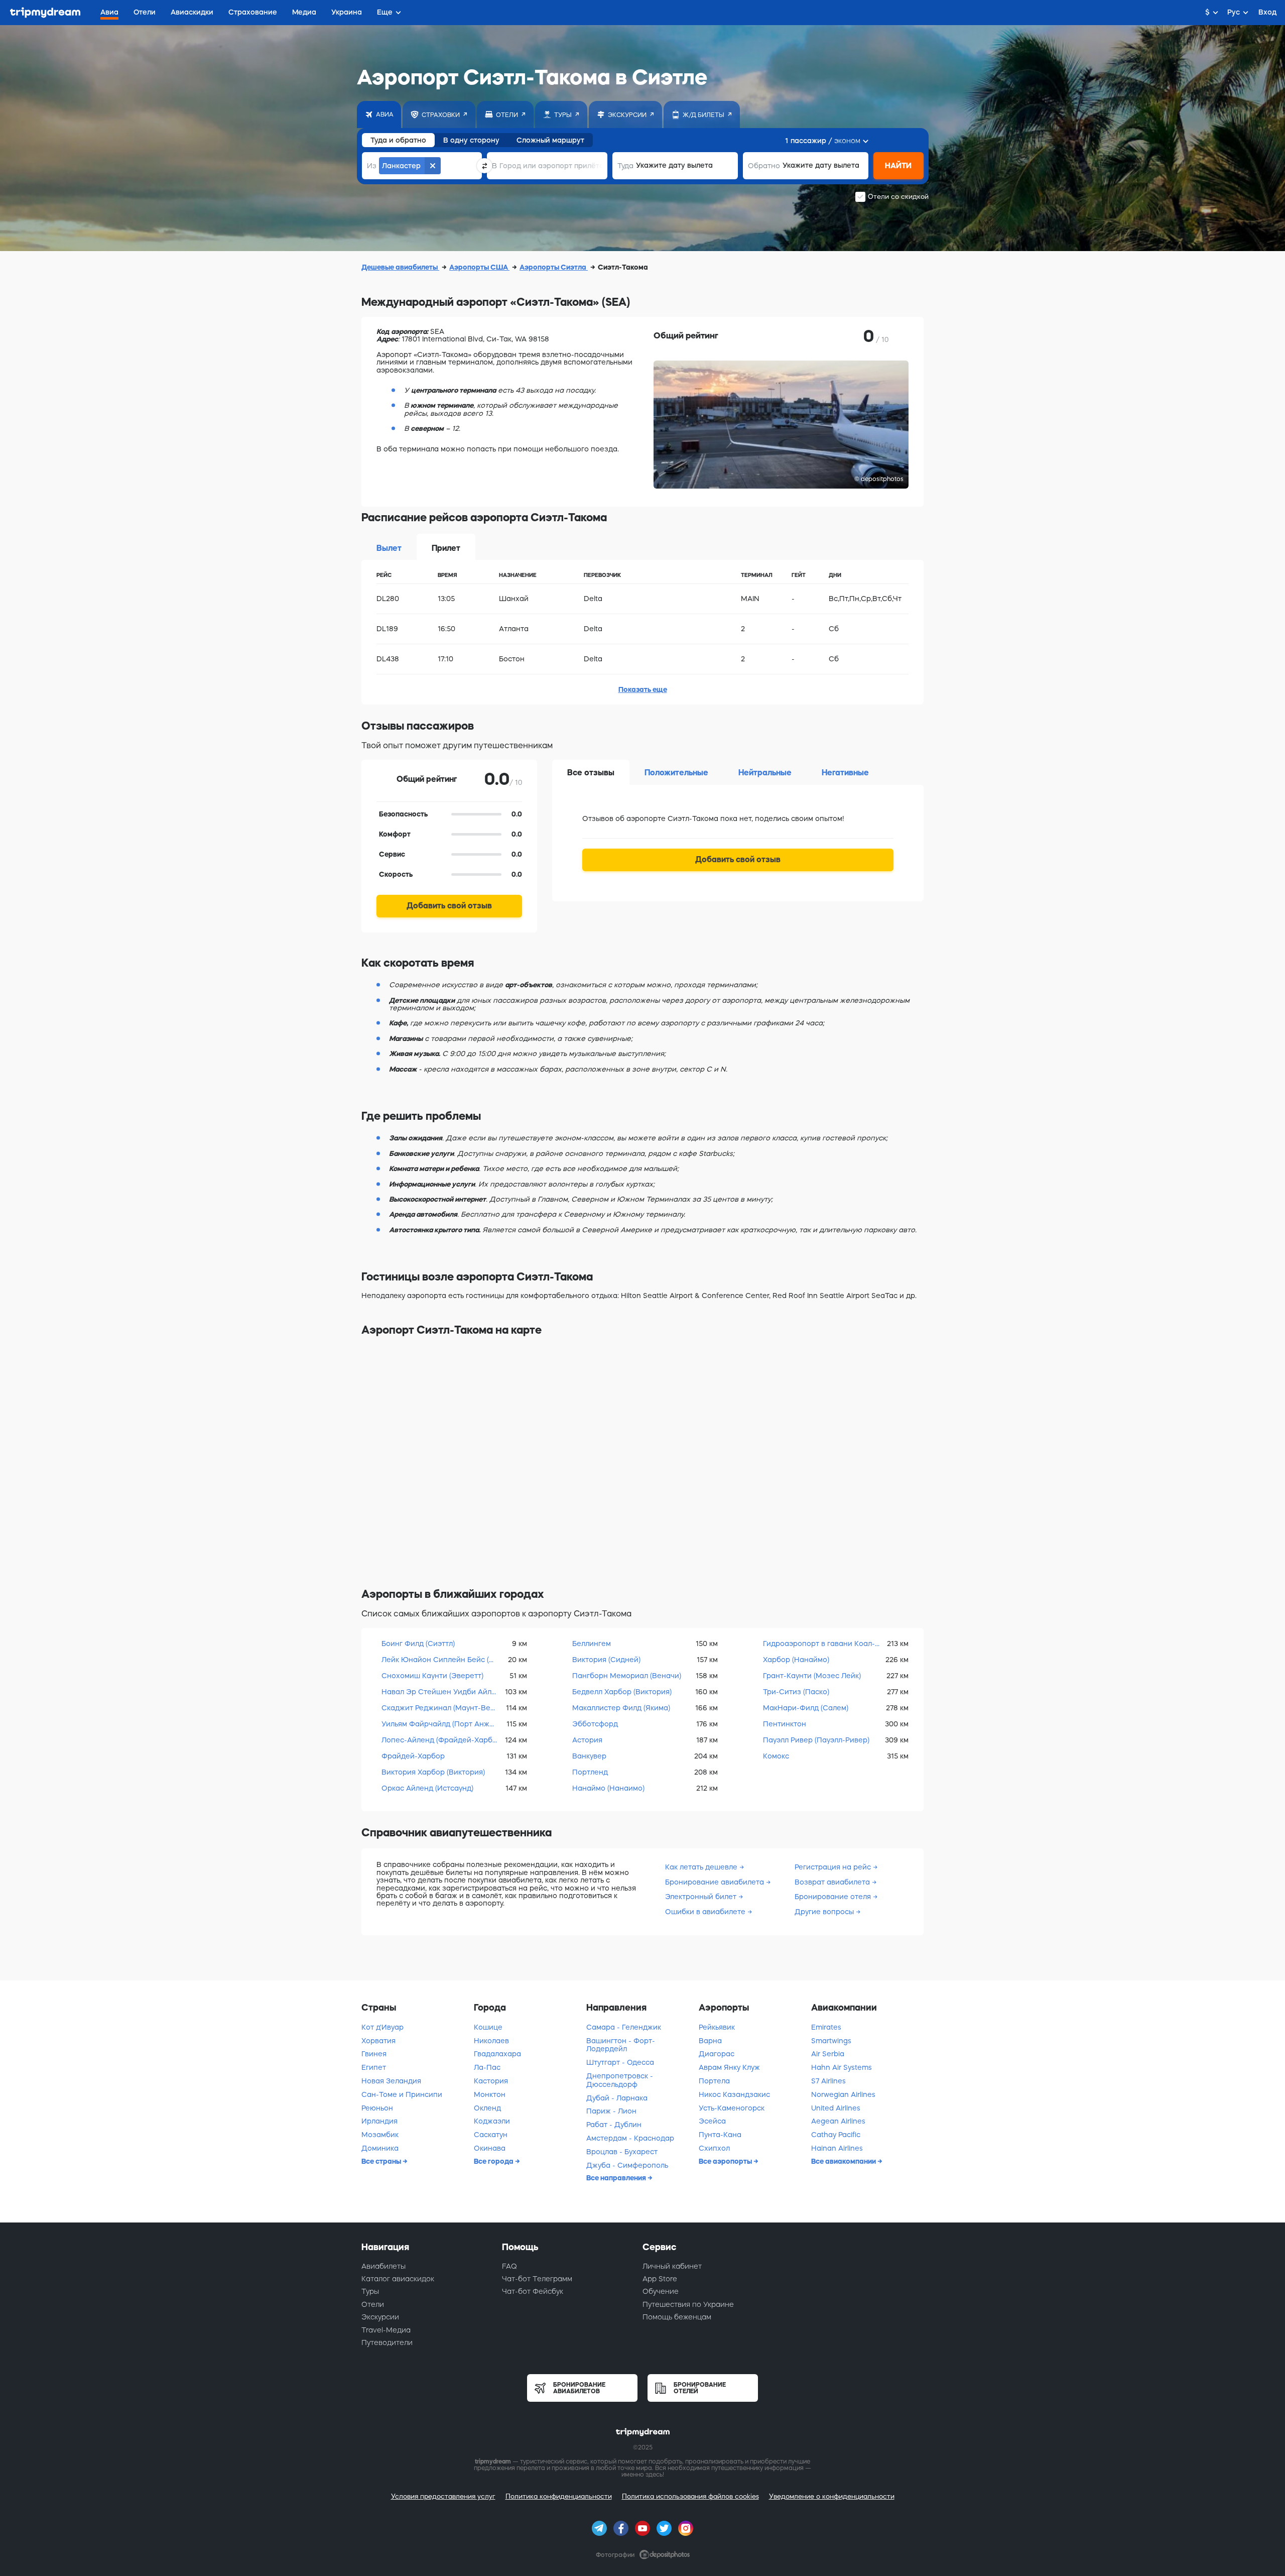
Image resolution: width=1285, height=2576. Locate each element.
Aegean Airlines (838, 2121)
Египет (374, 2067)
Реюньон (377, 2108)
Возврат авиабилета (832, 1882)
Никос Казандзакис (734, 2094)
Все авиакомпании (844, 2161)
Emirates (826, 2027)
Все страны (382, 2161)
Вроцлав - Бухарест (622, 2152)
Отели (373, 2304)
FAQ (509, 2266)
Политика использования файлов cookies (690, 2496)
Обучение (661, 2291)
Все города (494, 2161)
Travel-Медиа (386, 2330)
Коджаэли (492, 2121)
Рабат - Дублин (614, 2125)
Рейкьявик (717, 2027)
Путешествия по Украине (688, 2304)
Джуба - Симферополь (627, 2165)
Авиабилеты (383, 2266)
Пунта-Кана (720, 2135)
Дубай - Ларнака (617, 2098)
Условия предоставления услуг (443, 2496)
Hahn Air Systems (842, 2067)
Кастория (491, 2081)
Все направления (617, 2178)
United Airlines (836, 2108)
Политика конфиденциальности (559, 2496)
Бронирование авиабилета (715, 1882)
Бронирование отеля (833, 1897)
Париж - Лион (611, 2111)
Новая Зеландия (391, 2081)
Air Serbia (828, 2054)
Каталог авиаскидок (398, 2279)
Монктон (490, 2094)
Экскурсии (380, 2317)
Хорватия (378, 2041)
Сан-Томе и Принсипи (402, 2094)
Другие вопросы (824, 1912)
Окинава (490, 2148)
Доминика (380, 2148)
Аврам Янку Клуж (729, 2067)
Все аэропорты (726, 2161)
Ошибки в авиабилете (705, 1912)
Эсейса (712, 2121)
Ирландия (379, 2121)
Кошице (488, 2027)
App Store (660, 2279)
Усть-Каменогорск (732, 2108)
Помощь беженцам (677, 2317)
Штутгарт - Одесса (620, 2062)
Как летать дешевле (701, 1867)
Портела (714, 2081)
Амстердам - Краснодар (630, 2138)
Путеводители (387, 2343)
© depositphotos (879, 479)
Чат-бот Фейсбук (533, 2291)
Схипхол (714, 2148)
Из (372, 166)
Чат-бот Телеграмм (537, 2279)
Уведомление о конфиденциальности (832, 2496)
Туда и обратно (398, 140)
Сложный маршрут (550, 140)
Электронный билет (701, 1897)
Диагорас (717, 2054)
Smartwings (831, 2041)
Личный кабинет (672, 2266)
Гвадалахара (497, 2054)
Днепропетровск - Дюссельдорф (620, 2080)
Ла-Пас (487, 2067)
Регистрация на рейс (833, 1867)
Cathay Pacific (836, 2135)
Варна (710, 2041)
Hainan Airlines (837, 2148)
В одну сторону (471, 140)
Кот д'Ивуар (382, 2027)
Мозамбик (380, 2135)
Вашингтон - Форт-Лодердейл (621, 2045)
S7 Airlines (828, 2081)
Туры (370, 2291)
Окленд (487, 2108)
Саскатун (491, 2135)
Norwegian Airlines (843, 2094)
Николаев (491, 2041)
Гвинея (374, 2054)
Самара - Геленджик (624, 2027)
